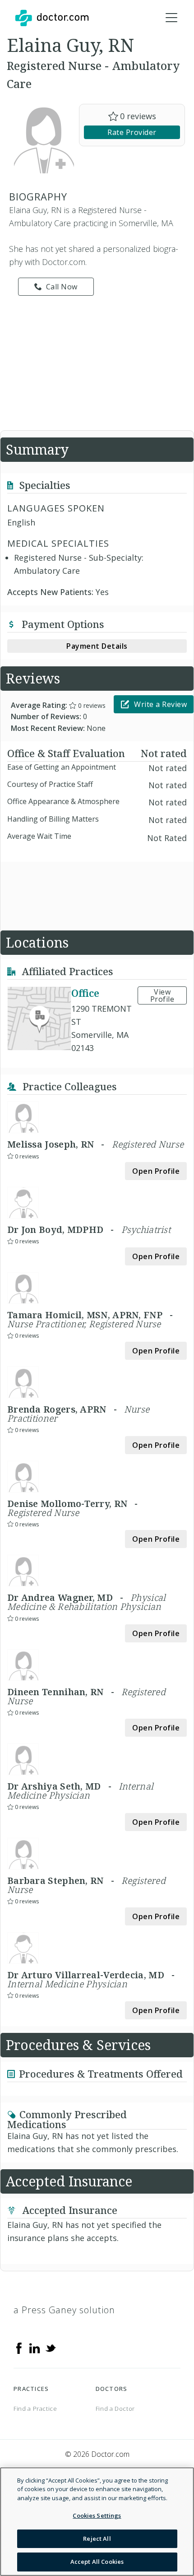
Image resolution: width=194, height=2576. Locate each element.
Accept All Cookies (97, 2562)
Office (85, 993)
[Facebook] (19, 2347)
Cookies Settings (97, 2516)
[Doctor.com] (52, 18)
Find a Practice (35, 2409)
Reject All (97, 2539)
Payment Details (97, 646)
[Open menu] (171, 18)
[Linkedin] (35, 2347)
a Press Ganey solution (64, 2310)
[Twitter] (51, 2347)
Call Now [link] (62, 287)
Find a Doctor (115, 2409)
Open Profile (156, 1171)
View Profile (162, 995)
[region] (97, 2522)
